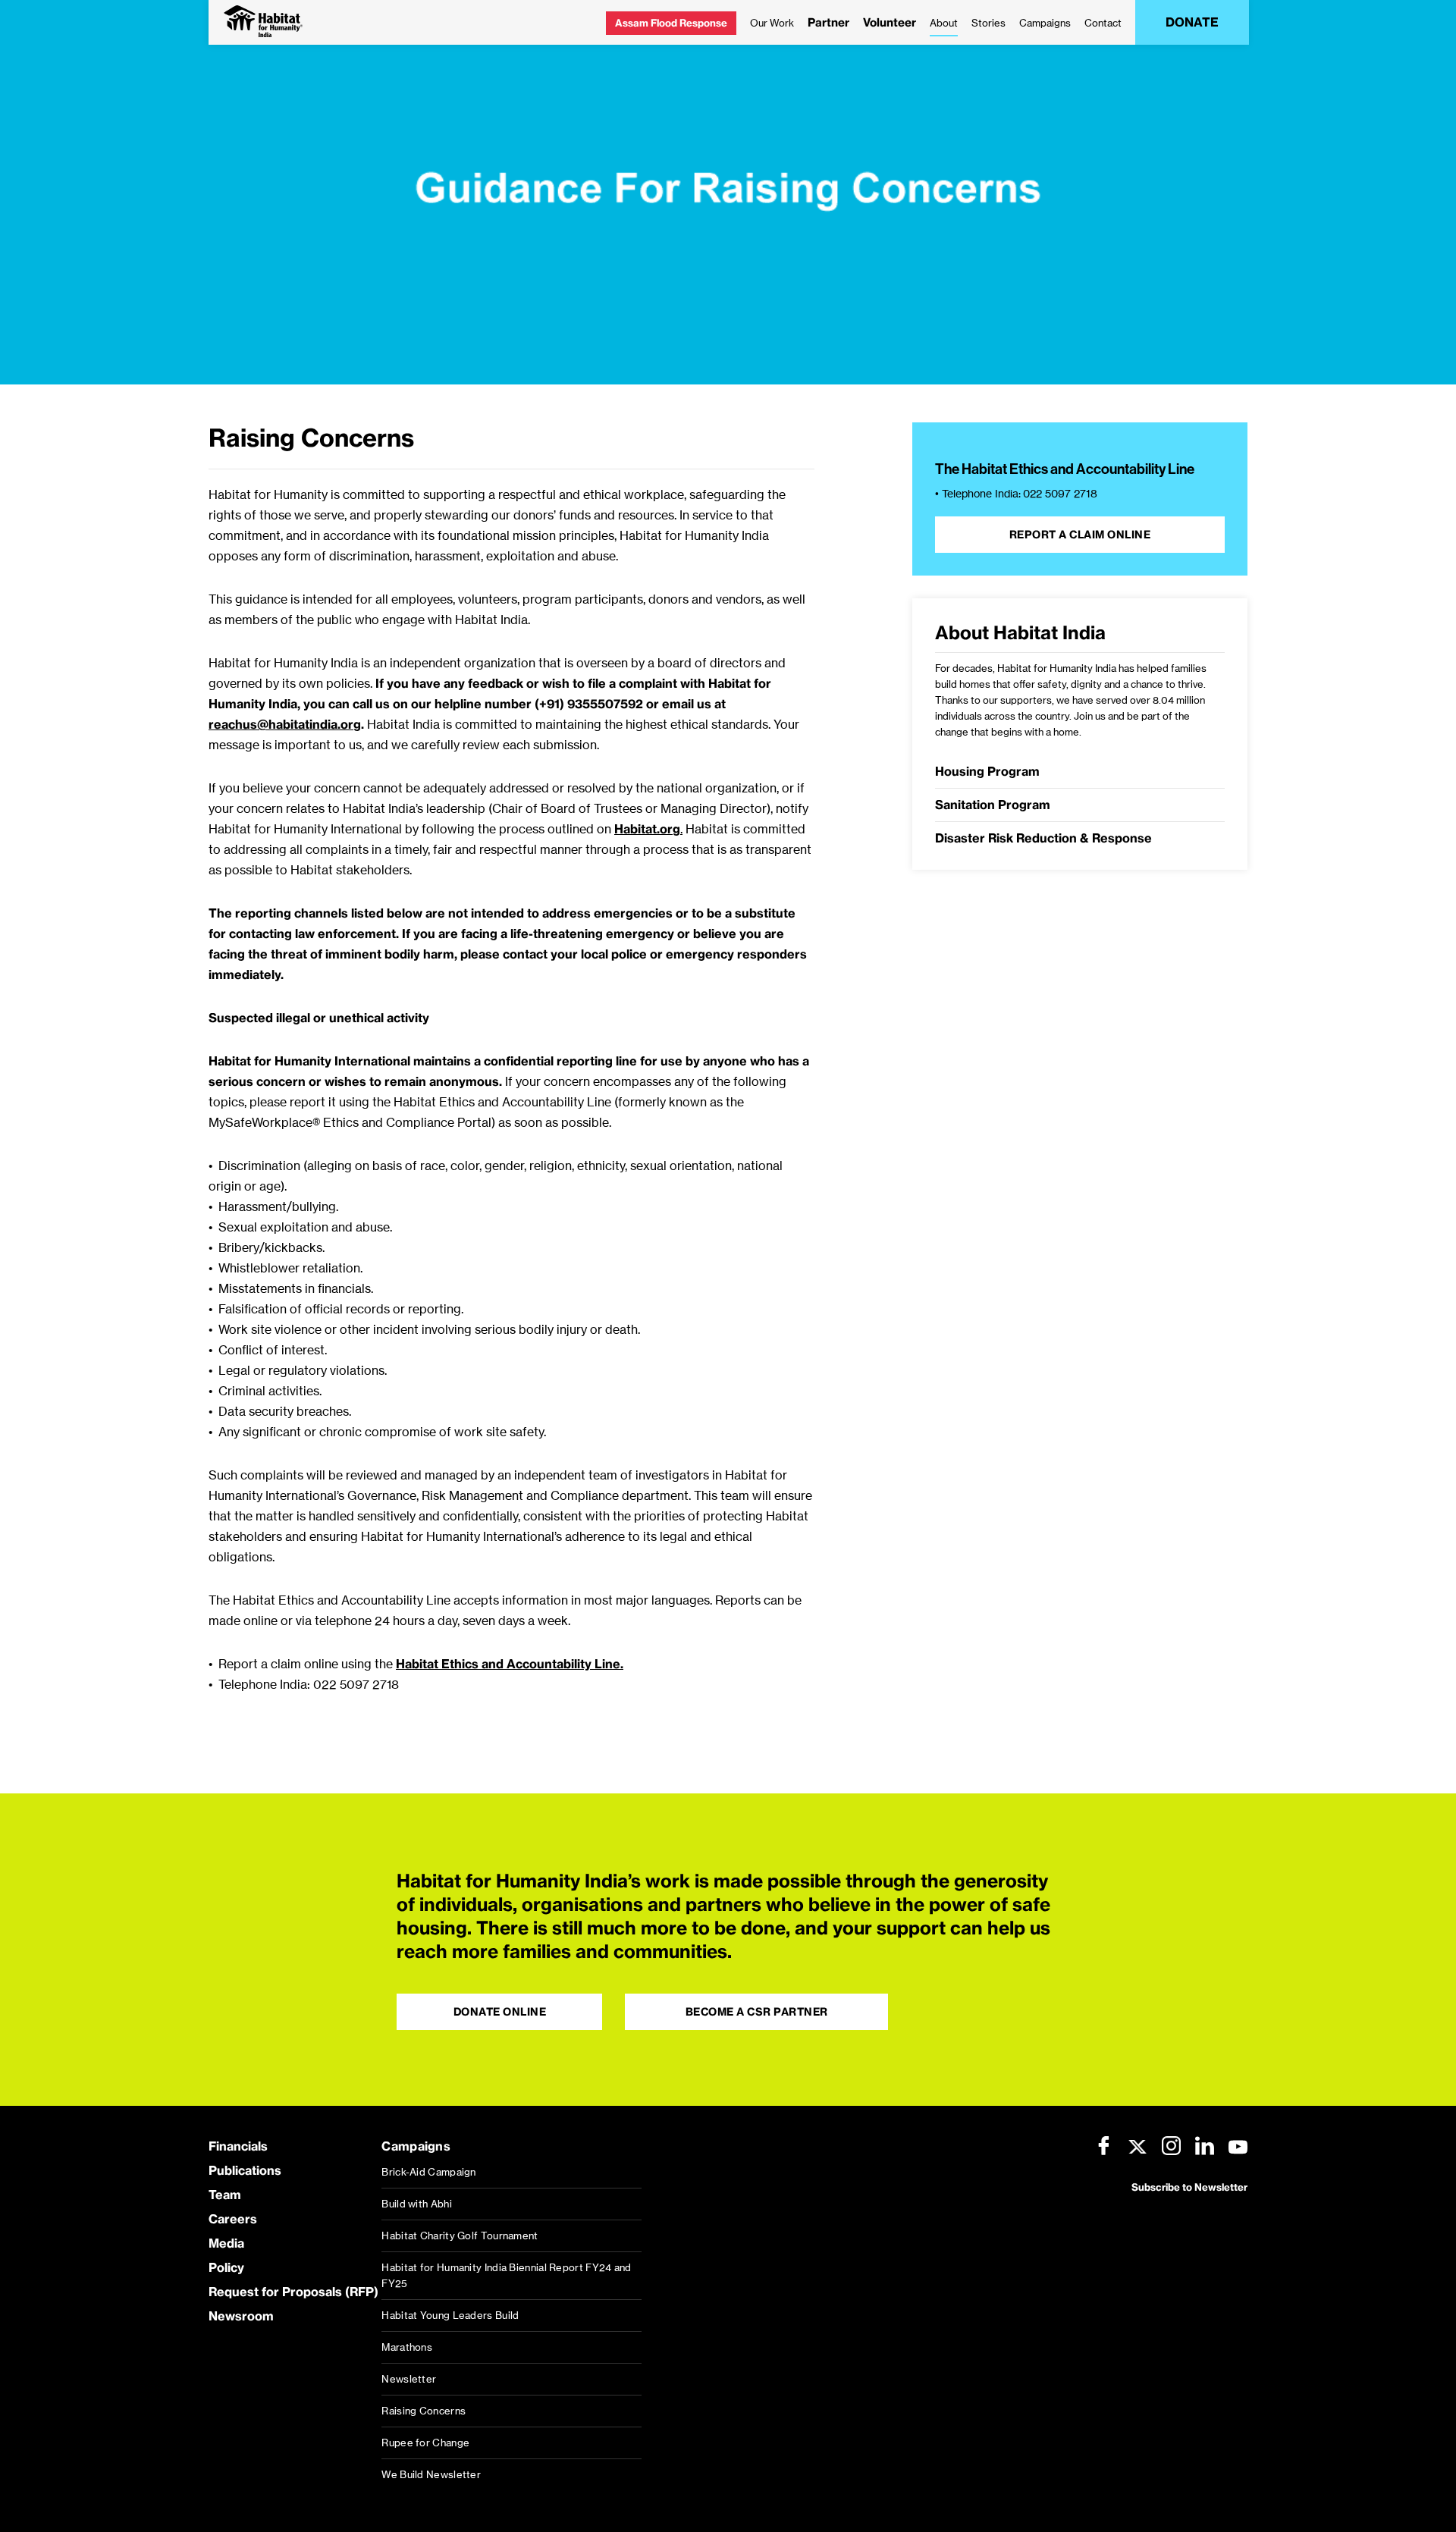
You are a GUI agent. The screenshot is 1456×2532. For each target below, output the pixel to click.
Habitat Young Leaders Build (450, 2315)
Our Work (772, 23)
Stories (988, 23)
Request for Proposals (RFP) (293, 2292)
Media (226, 2243)
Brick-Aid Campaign (428, 2172)
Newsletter (409, 2379)
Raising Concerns (424, 2411)
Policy (226, 2267)
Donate (1192, 22)
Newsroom (241, 2316)
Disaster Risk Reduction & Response (1043, 838)
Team (225, 2195)
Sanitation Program (993, 805)
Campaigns (1045, 23)
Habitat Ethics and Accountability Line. (510, 1664)
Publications (245, 2170)
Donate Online (500, 2012)
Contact (1103, 23)
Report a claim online (1080, 535)
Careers (233, 2219)
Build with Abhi (417, 2204)
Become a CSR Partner (757, 2012)
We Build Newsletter (431, 2474)
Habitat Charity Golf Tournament (460, 2236)
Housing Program (987, 771)
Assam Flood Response (671, 23)
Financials (238, 2146)
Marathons (407, 2347)
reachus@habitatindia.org (285, 724)
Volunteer (890, 22)
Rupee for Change (425, 2443)
